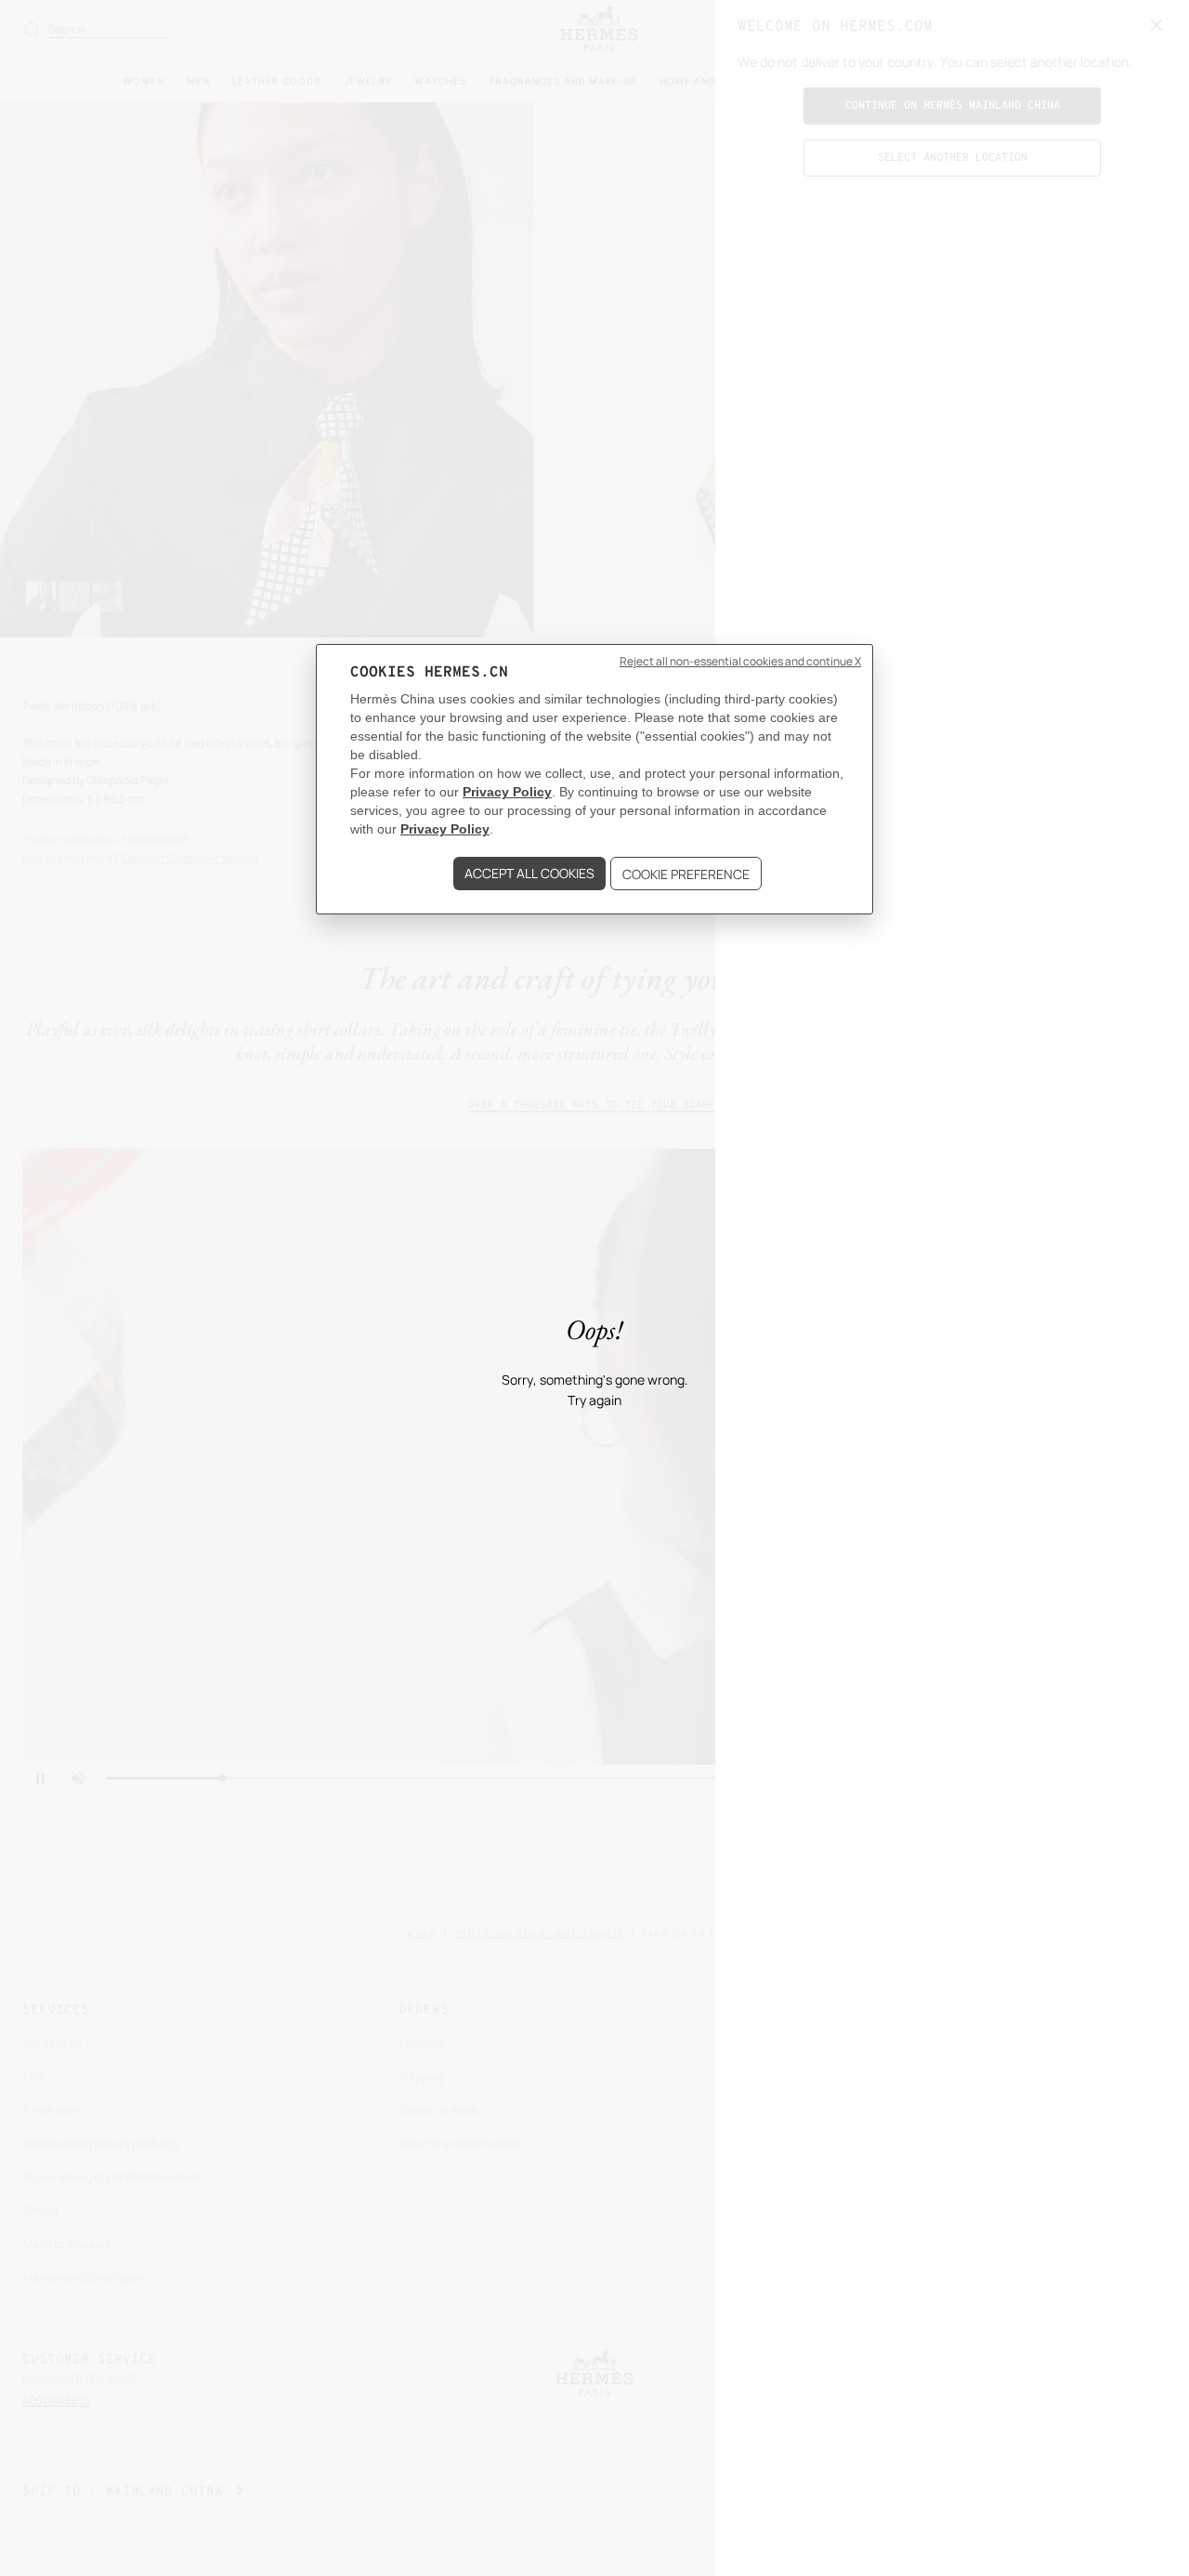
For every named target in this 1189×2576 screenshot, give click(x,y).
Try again (594, 1401)
